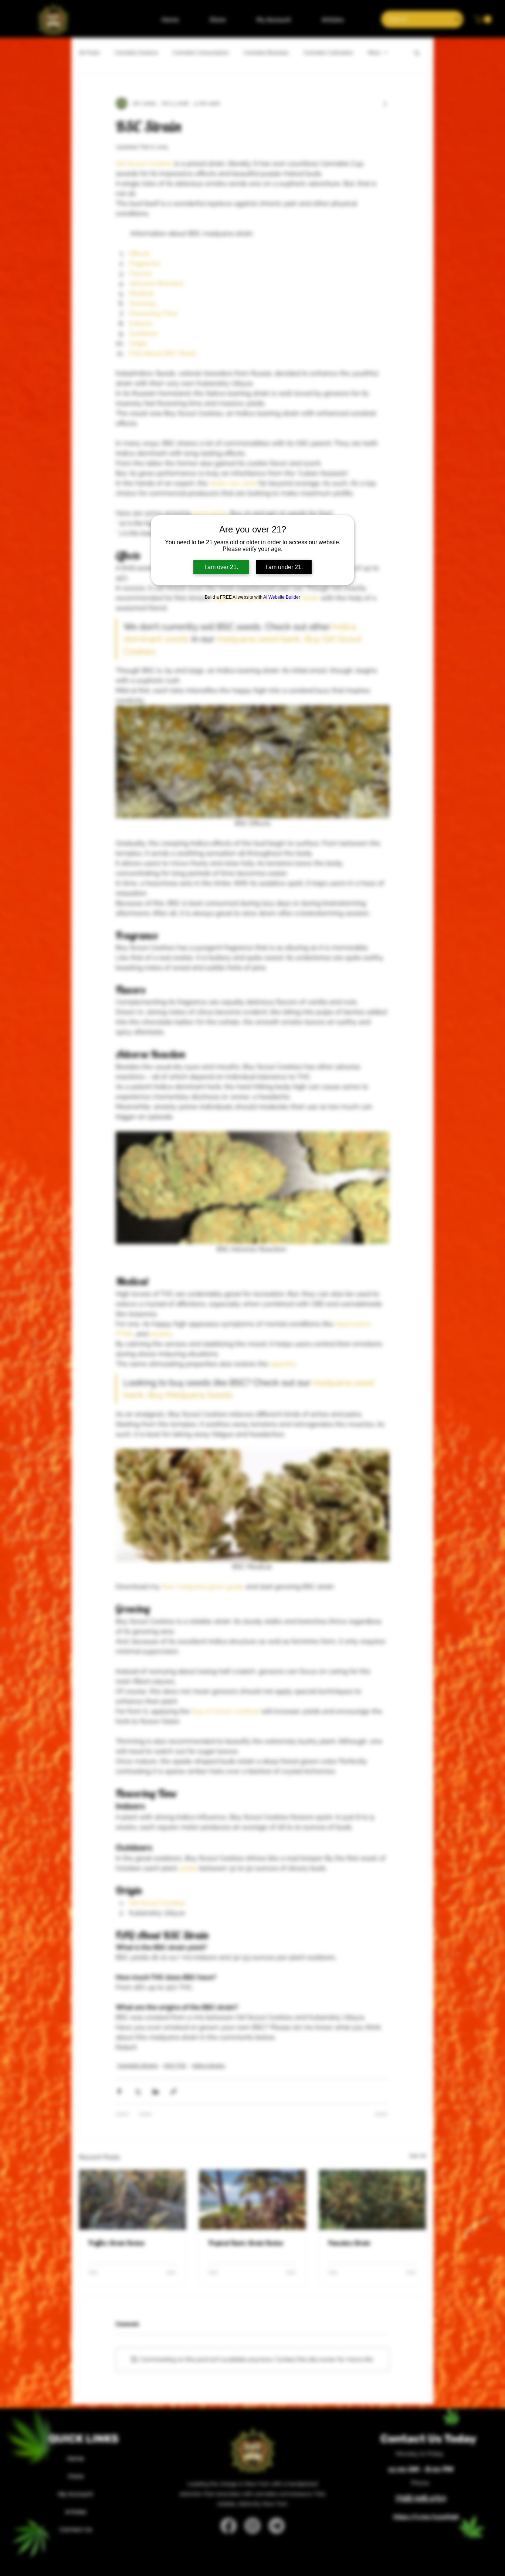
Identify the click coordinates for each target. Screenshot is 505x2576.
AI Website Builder (282, 597)
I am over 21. (221, 567)
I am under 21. (284, 567)
